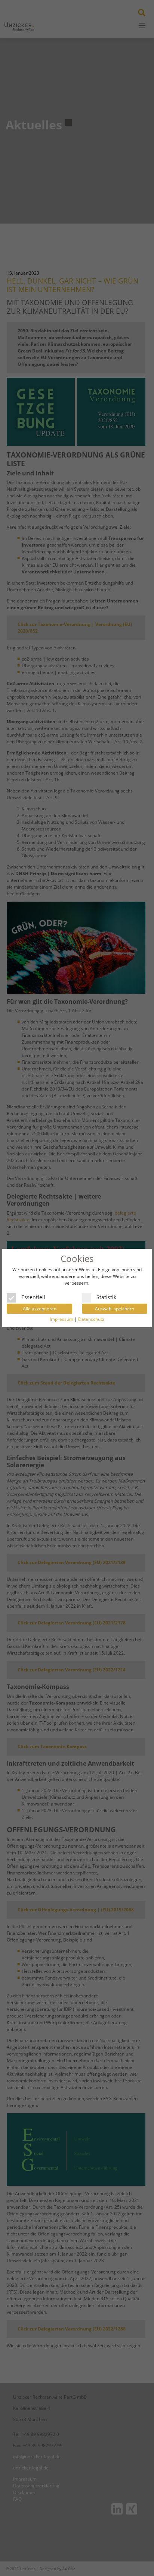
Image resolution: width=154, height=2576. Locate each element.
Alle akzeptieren (40, 1309)
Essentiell (33, 1297)
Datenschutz (91, 1319)
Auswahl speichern (115, 1309)
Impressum (61, 1319)
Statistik (106, 1297)
